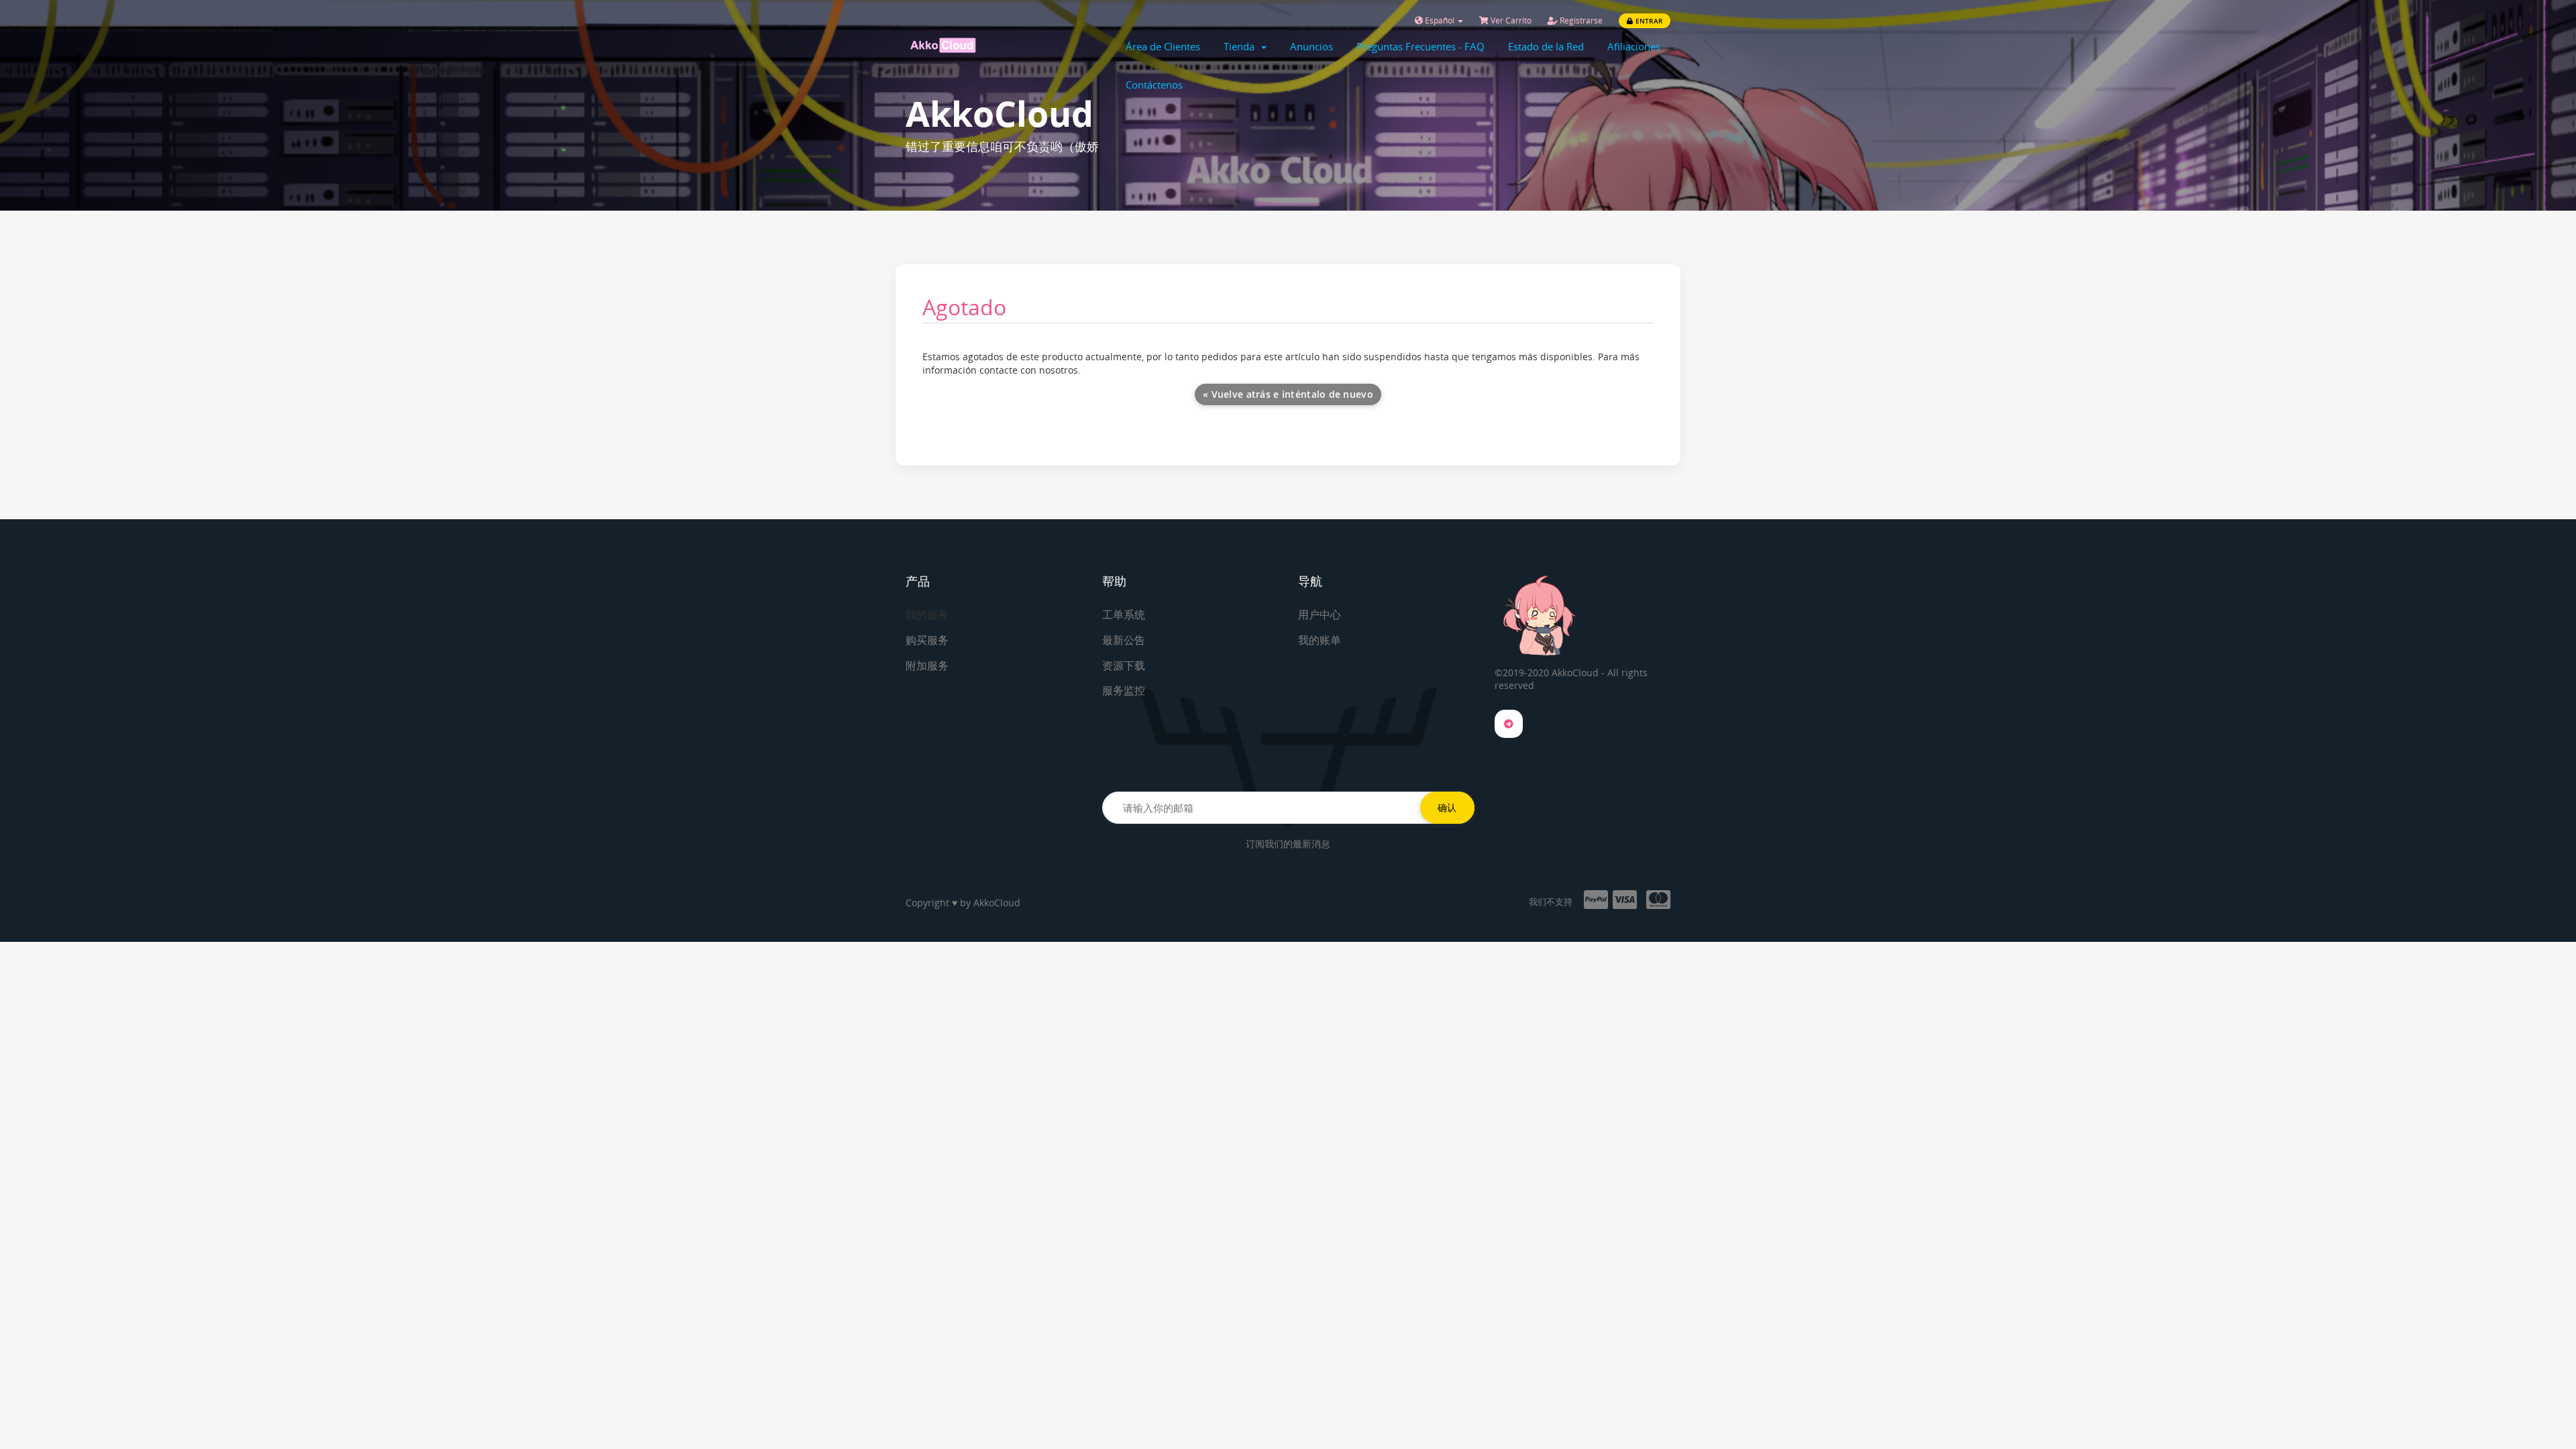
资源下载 (1124, 665)
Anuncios (1311, 46)
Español (1440, 20)
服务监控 (1124, 690)
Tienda (1242, 46)
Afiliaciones (1634, 46)
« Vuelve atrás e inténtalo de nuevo (1288, 394)
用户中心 (1320, 614)
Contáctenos (1154, 85)
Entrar (1648, 21)
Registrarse (1580, 20)
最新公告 (1124, 640)
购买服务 (927, 640)
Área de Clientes (1163, 46)
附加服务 (927, 665)
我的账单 (1320, 640)
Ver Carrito (1510, 20)
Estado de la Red (1546, 46)
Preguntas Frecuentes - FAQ (1420, 46)
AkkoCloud (997, 903)
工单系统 (1124, 614)
